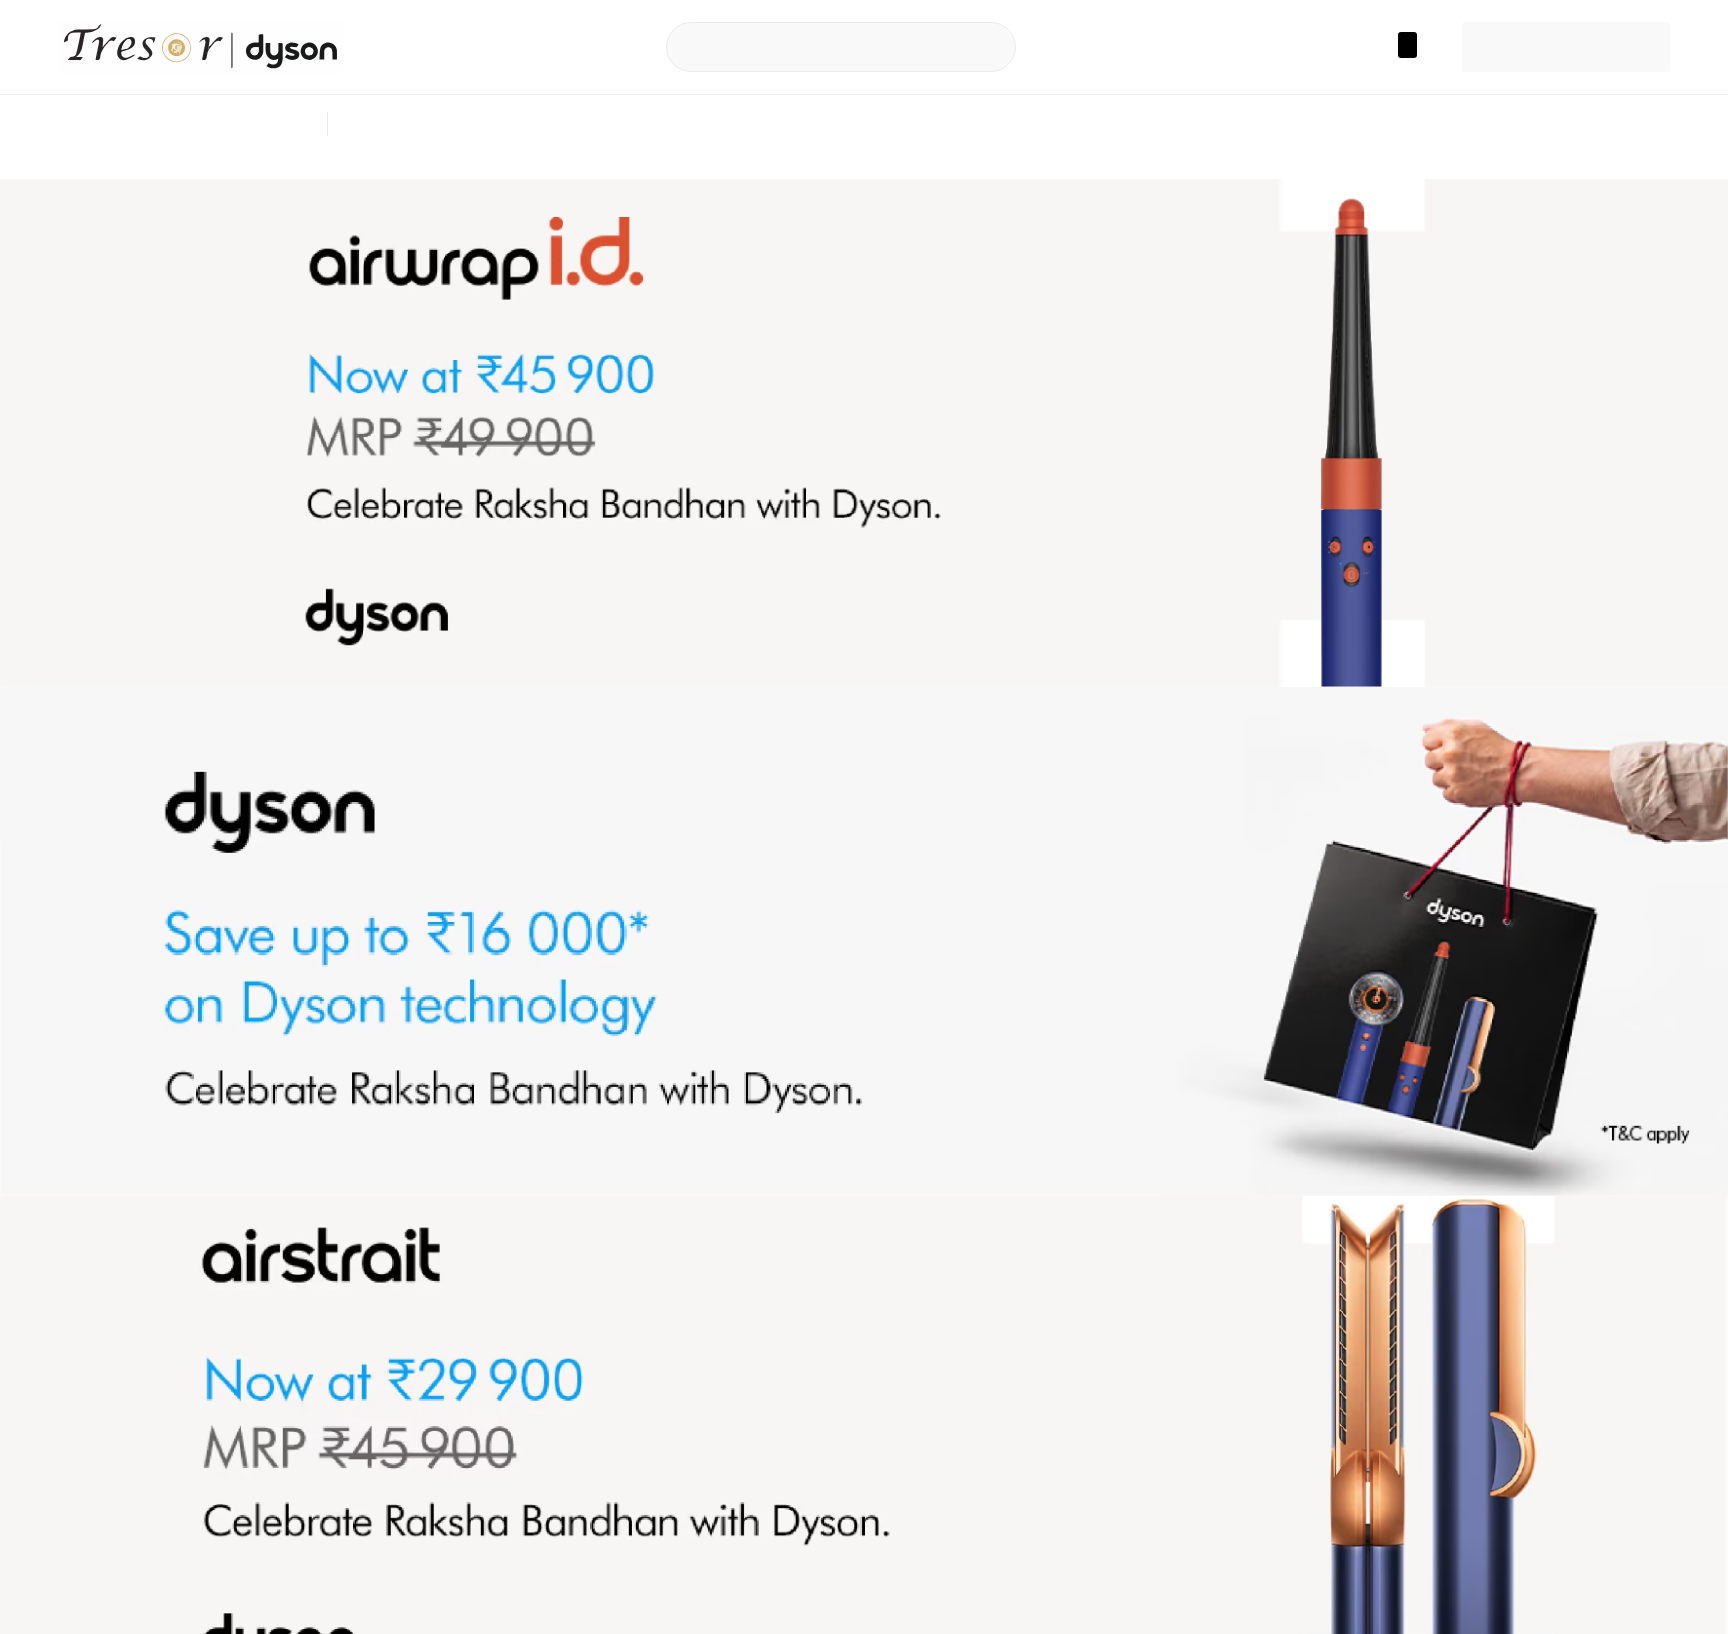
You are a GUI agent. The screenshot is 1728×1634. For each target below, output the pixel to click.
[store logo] (208, 47)
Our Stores (507, 124)
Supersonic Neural (657, 124)
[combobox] (827, 47)
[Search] (986, 47)
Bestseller (401, 124)
